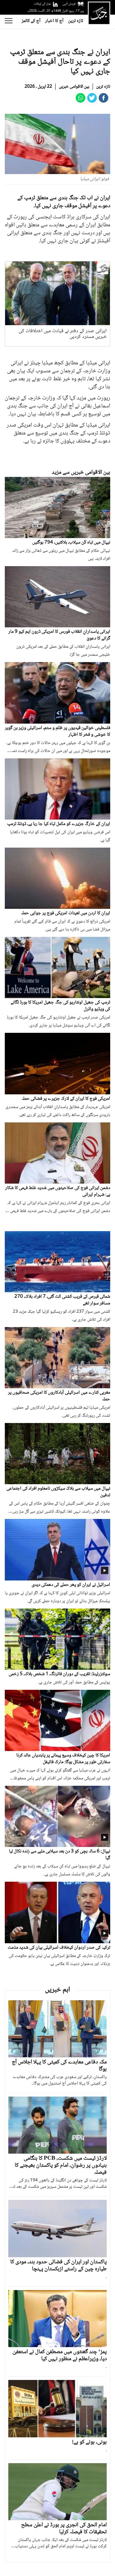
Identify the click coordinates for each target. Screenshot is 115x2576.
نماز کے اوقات (42, 4)
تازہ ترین (76, 21)
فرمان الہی (69, 4)
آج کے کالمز (31, 21)
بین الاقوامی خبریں (74, 87)
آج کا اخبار (54, 21)
